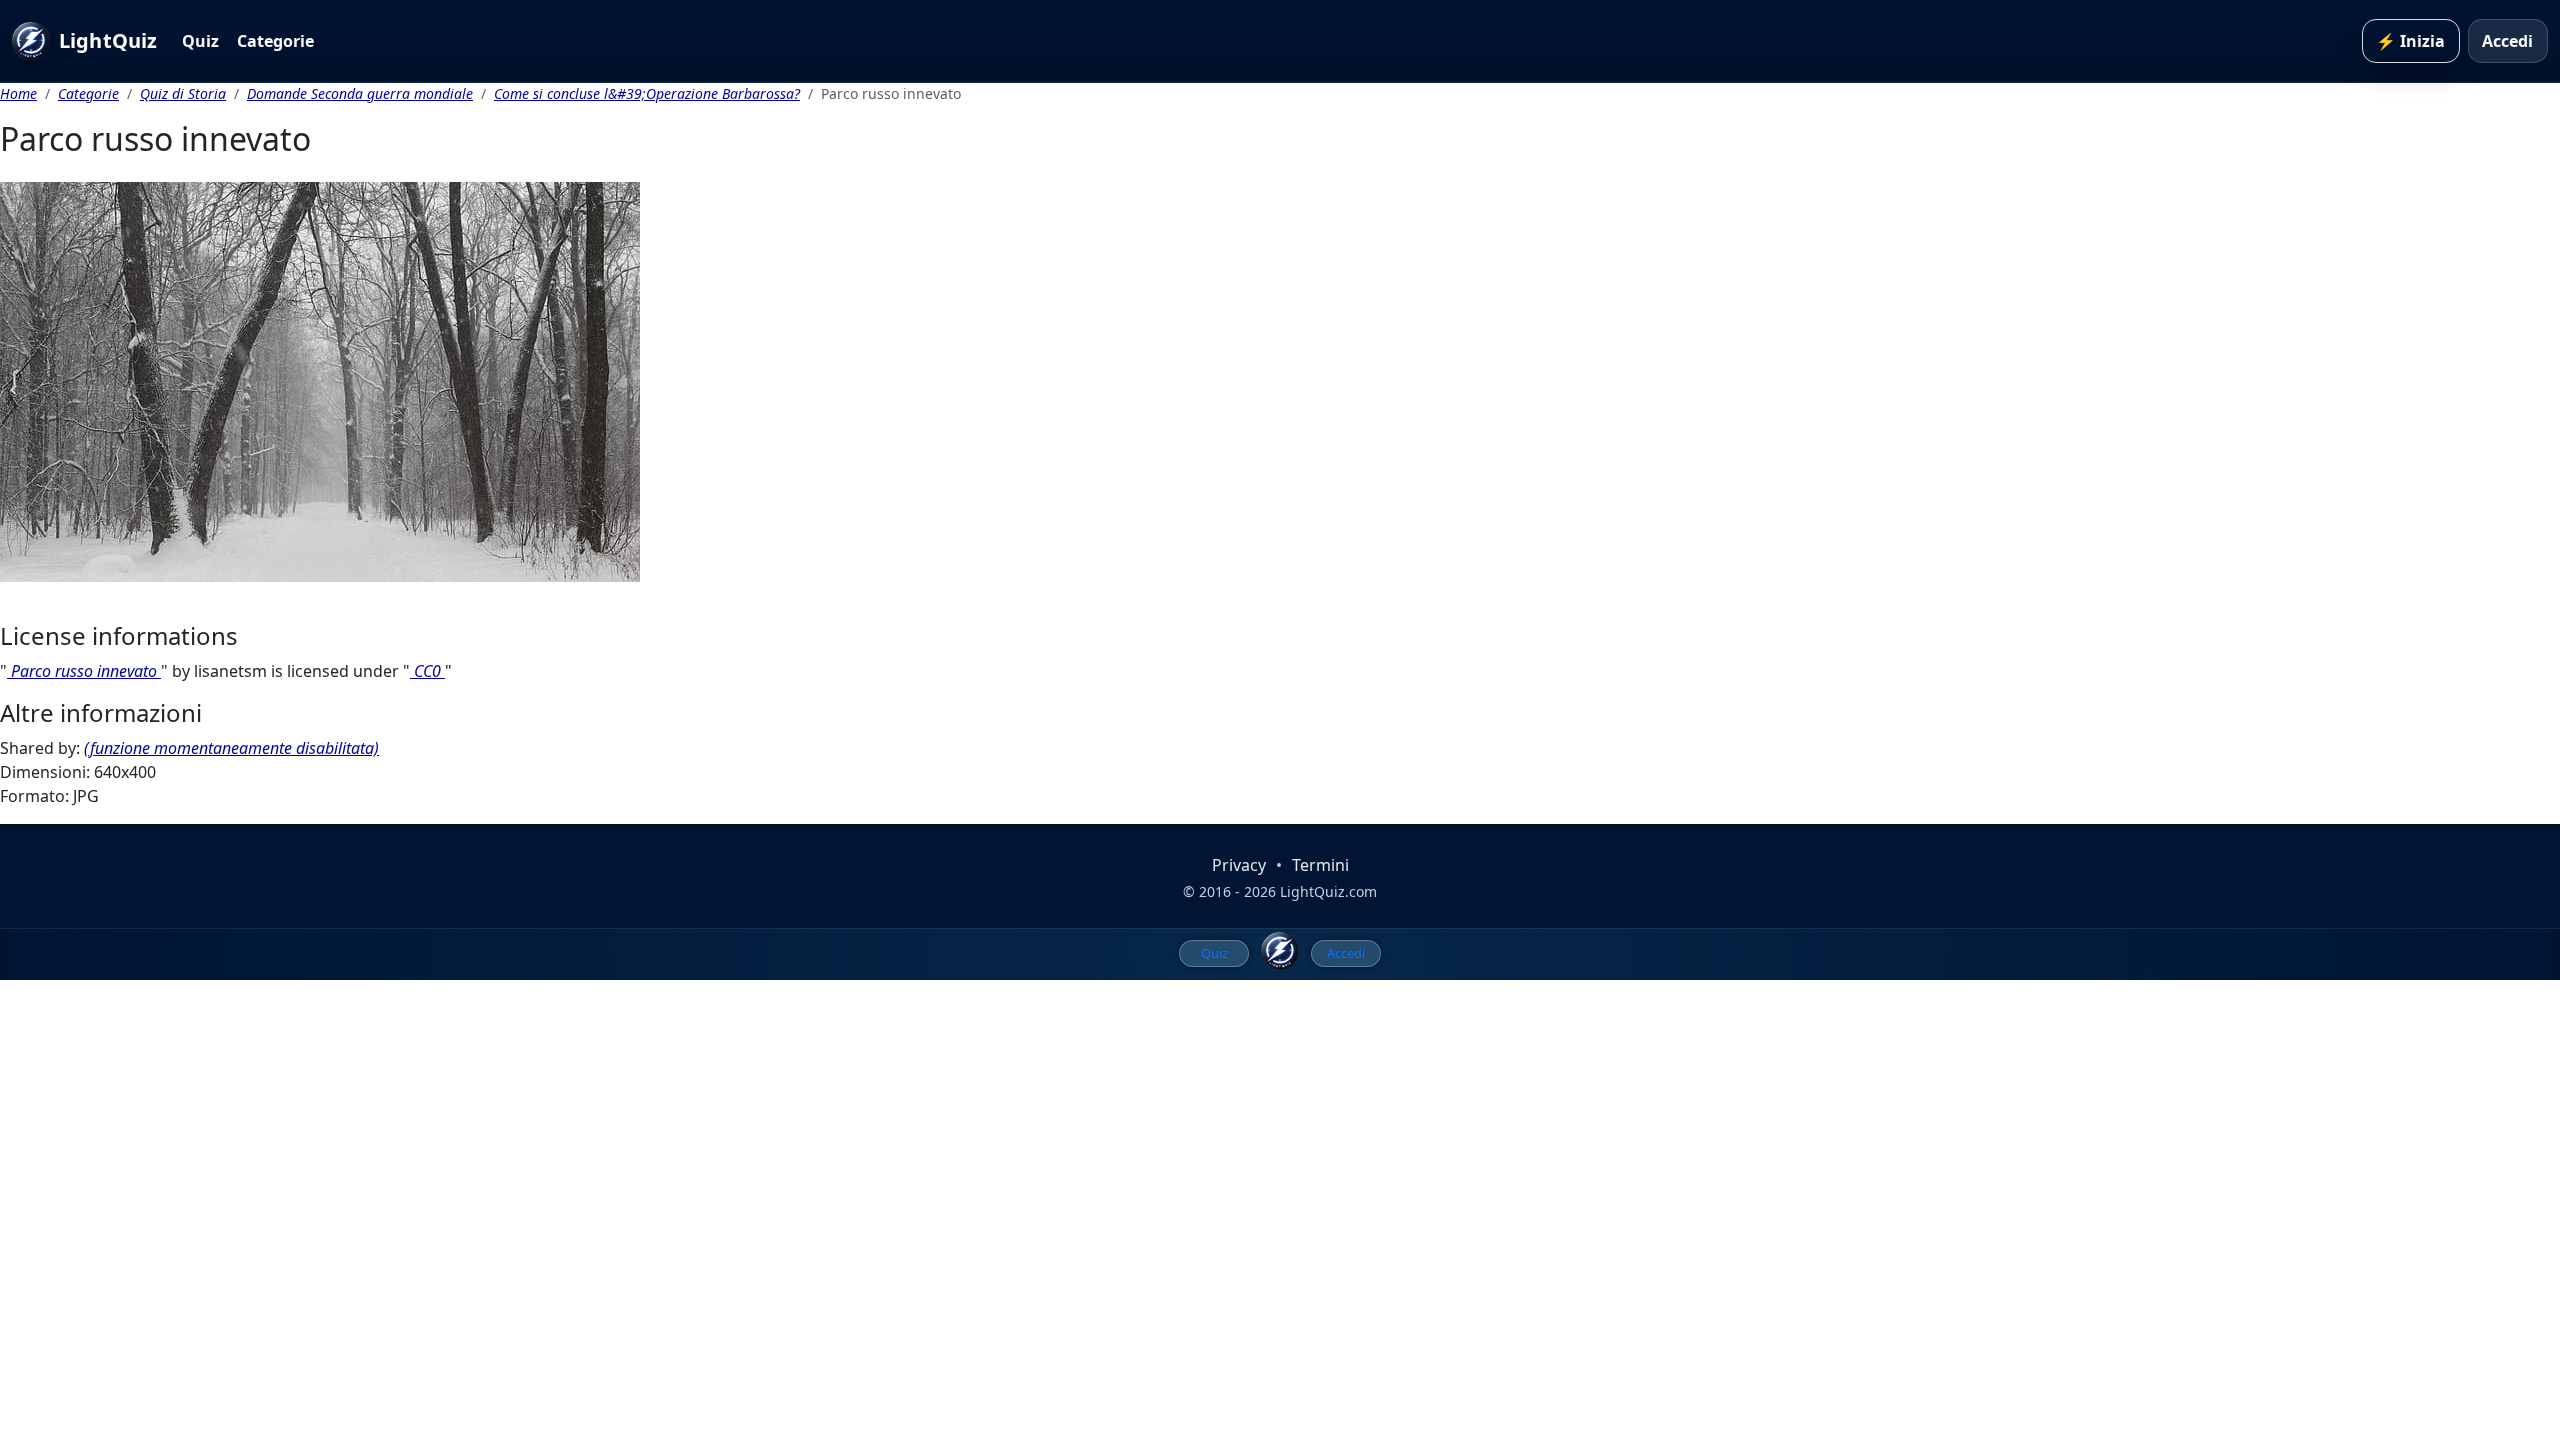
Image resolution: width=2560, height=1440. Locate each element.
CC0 (427, 671)
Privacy (1239, 865)
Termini (1320, 865)
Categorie (275, 41)
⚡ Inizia (2410, 41)
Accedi (2507, 41)
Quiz (200, 41)
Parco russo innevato (84, 671)
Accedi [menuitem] (1346, 953)
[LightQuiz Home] (1280, 951)
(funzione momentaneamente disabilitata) (231, 748)
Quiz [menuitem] (1214, 953)
